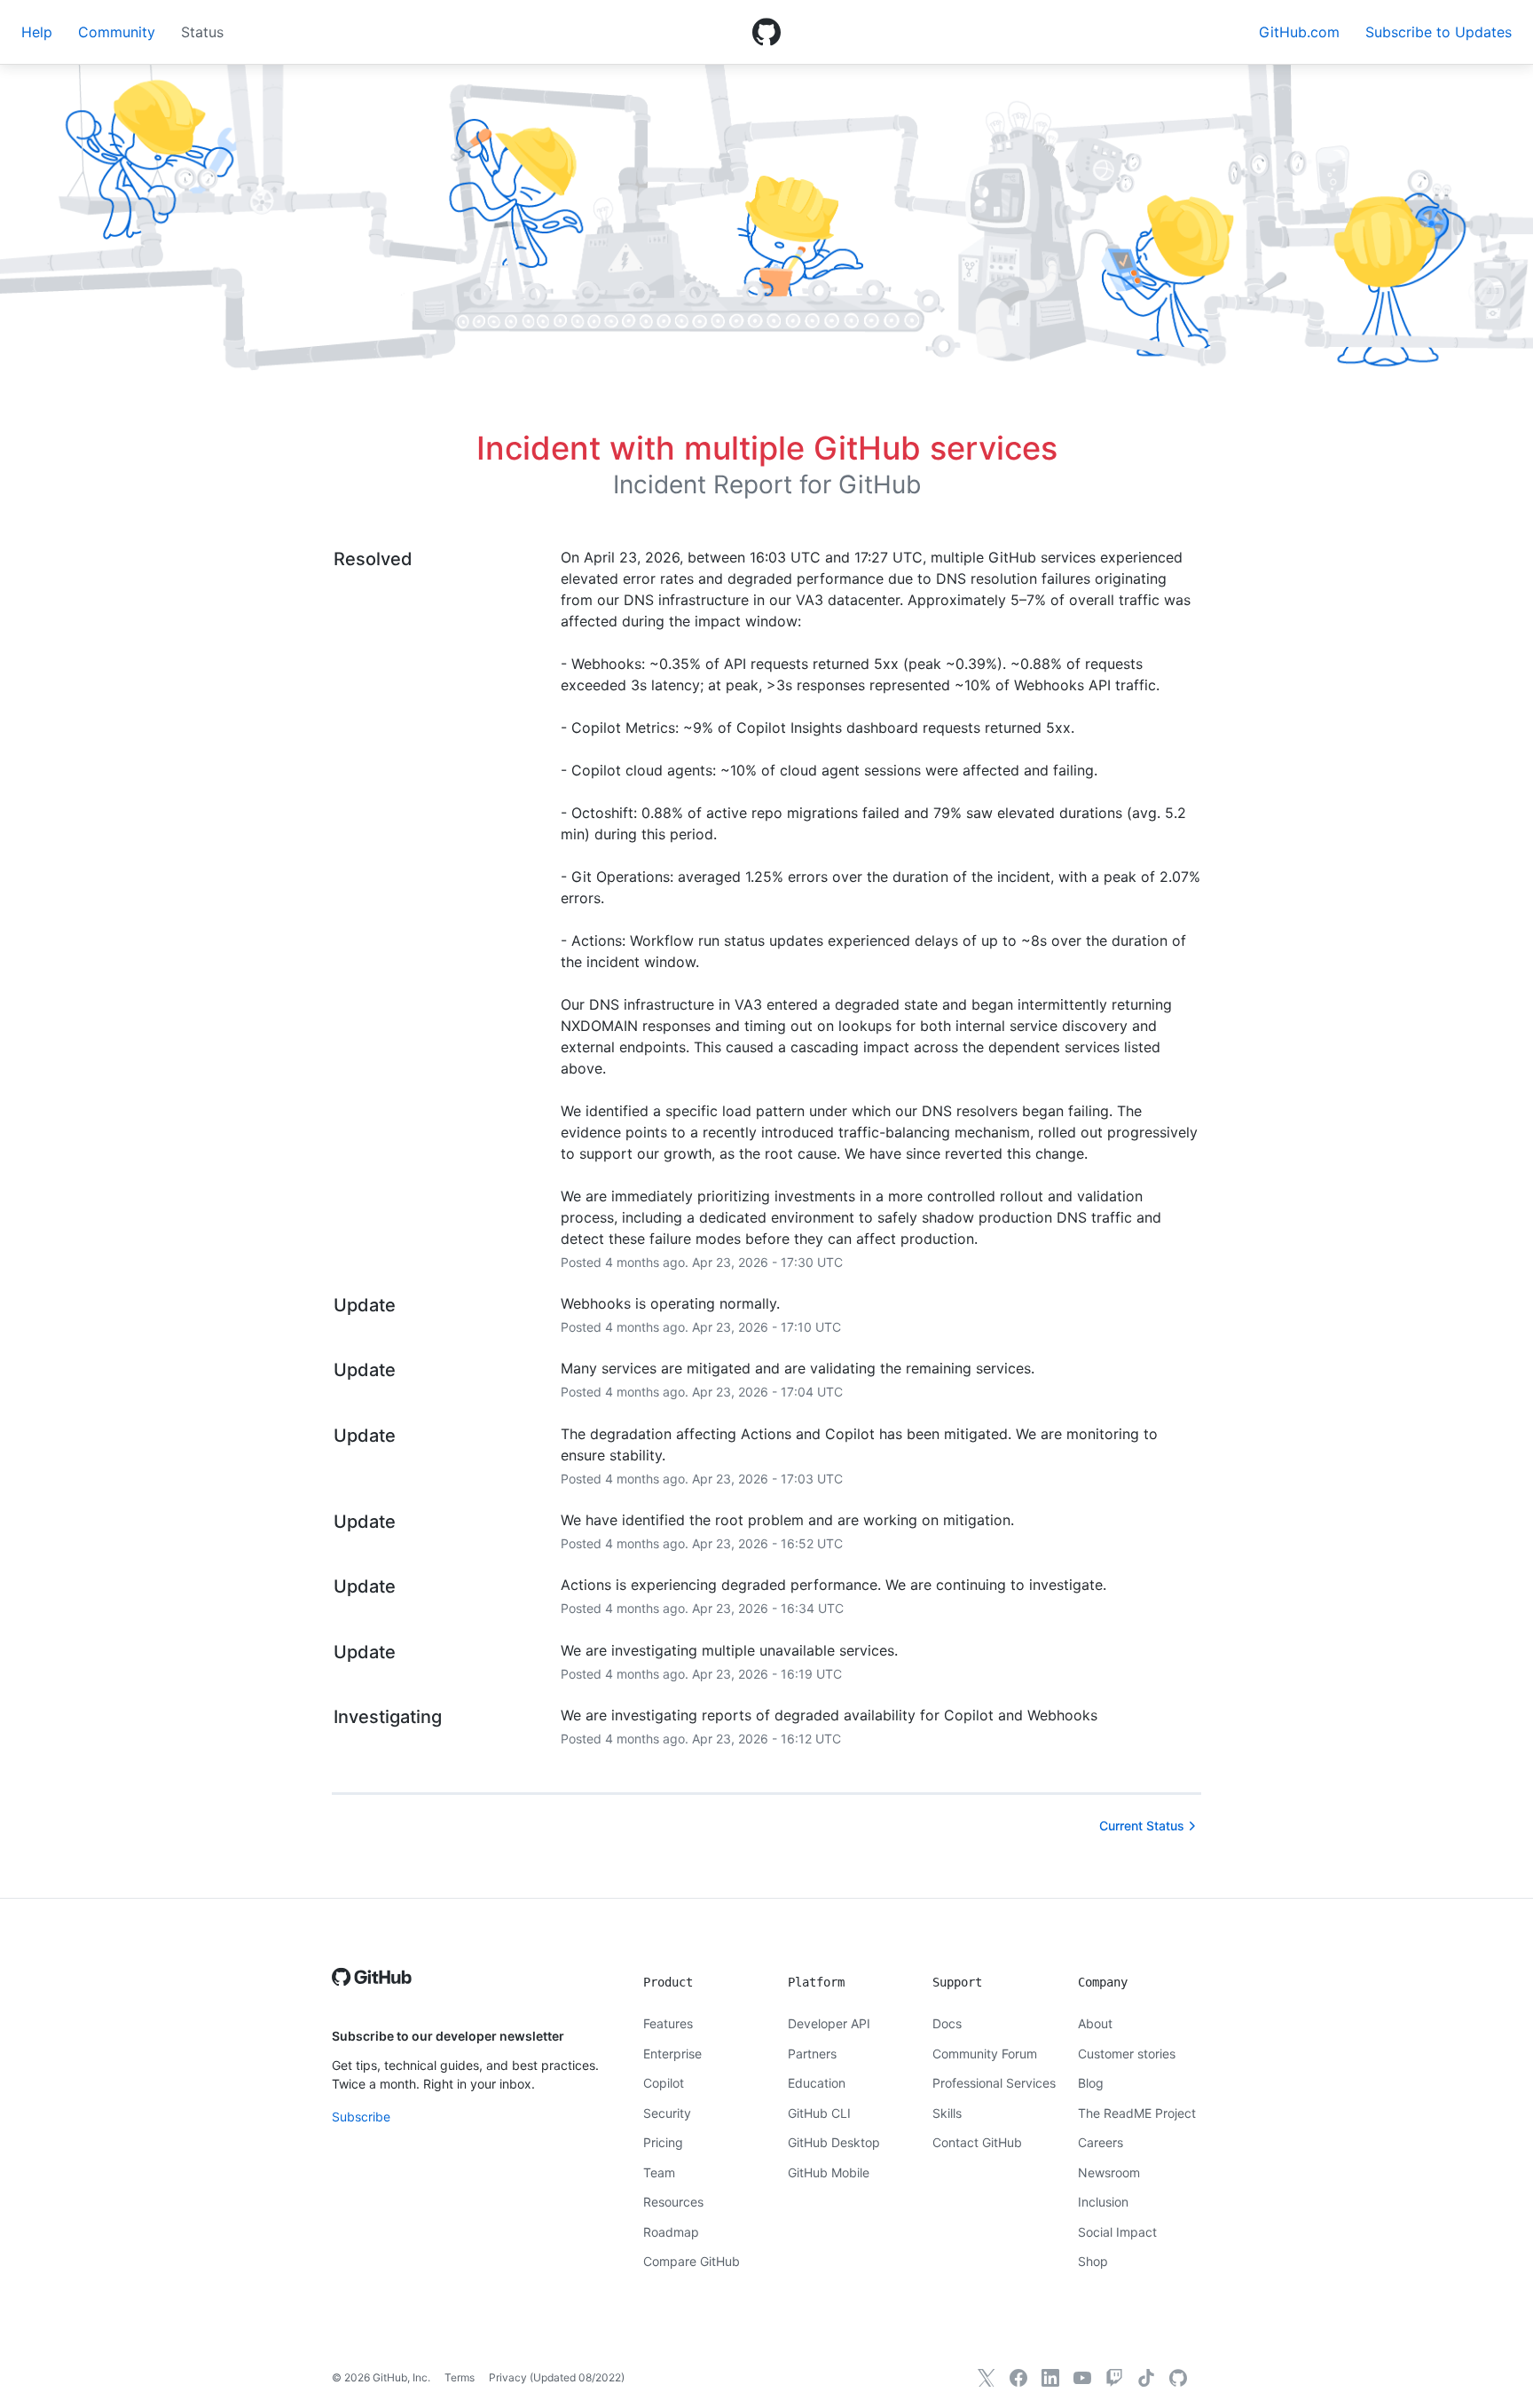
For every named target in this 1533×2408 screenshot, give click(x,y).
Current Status (1142, 1826)
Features (668, 2023)
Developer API (829, 2023)
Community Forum (985, 2054)
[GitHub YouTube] (1082, 2378)
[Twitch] (1114, 2378)
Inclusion (1103, 2202)
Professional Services (994, 2083)
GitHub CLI (819, 2113)
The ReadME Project (1137, 2113)
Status (202, 32)
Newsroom (1109, 2172)
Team (659, 2172)
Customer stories (1127, 2054)
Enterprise (672, 2054)
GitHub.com (1299, 32)
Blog (1091, 2083)
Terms (460, 2377)
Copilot (664, 2083)
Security (667, 2113)
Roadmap (671, 2232)
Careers (1101, 2142)
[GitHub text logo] (372, 1986)
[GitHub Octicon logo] (766, 32)
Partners (812, 2054)
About (1095, 2023)
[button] (1439, 32)
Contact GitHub (977, 2142)
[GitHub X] (987, 2378)
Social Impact (1117, 2232)
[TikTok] (1146, 2378)
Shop (1093, 2261)
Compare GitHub (692, 2261)
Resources (673, 2202)
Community (117, 32)
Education (817, 2083)
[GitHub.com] (1178, 2378)
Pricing (663, 2142)
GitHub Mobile (829, 2172)
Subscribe (361, 2117)
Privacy (508, 2377)
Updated (577, 2377)
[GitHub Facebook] (1018, 2378)
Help (37, 32)
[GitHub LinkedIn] (1050, 2378)
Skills (947, 2113)
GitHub (880, 484)
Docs (947, 2023)
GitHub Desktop (834, 2142)
